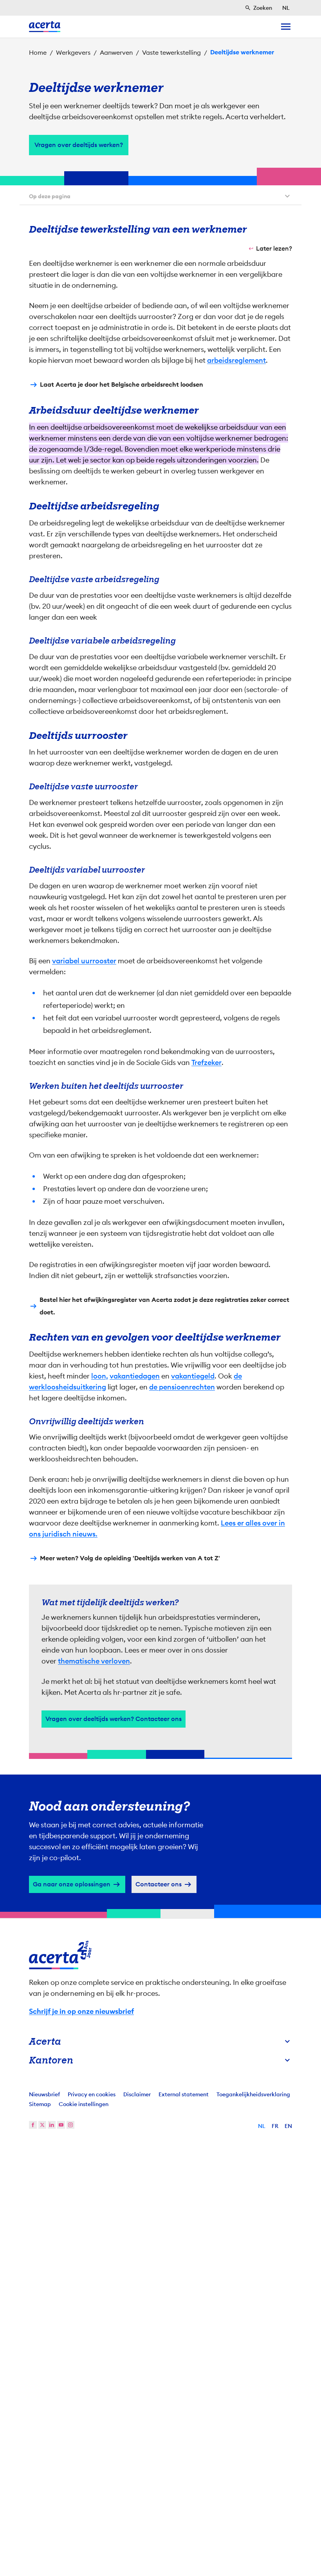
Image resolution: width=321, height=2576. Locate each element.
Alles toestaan (235, 1359)
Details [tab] (161, 1210)
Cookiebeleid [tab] (239, 1210)
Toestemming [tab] (82, 1210)
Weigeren (159, 1359)
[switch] (118, 1334)
